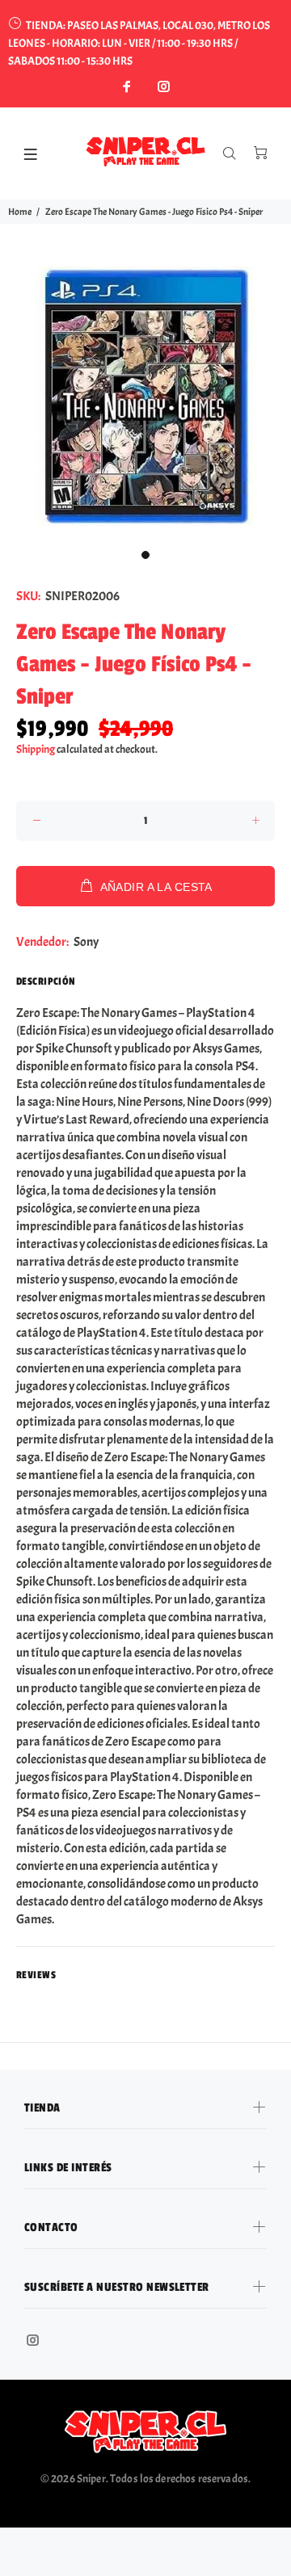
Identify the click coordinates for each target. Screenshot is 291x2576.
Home (20, 212)
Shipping (36, 749)
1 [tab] (145, 555)
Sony (86, 942)
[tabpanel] (145, 396)
